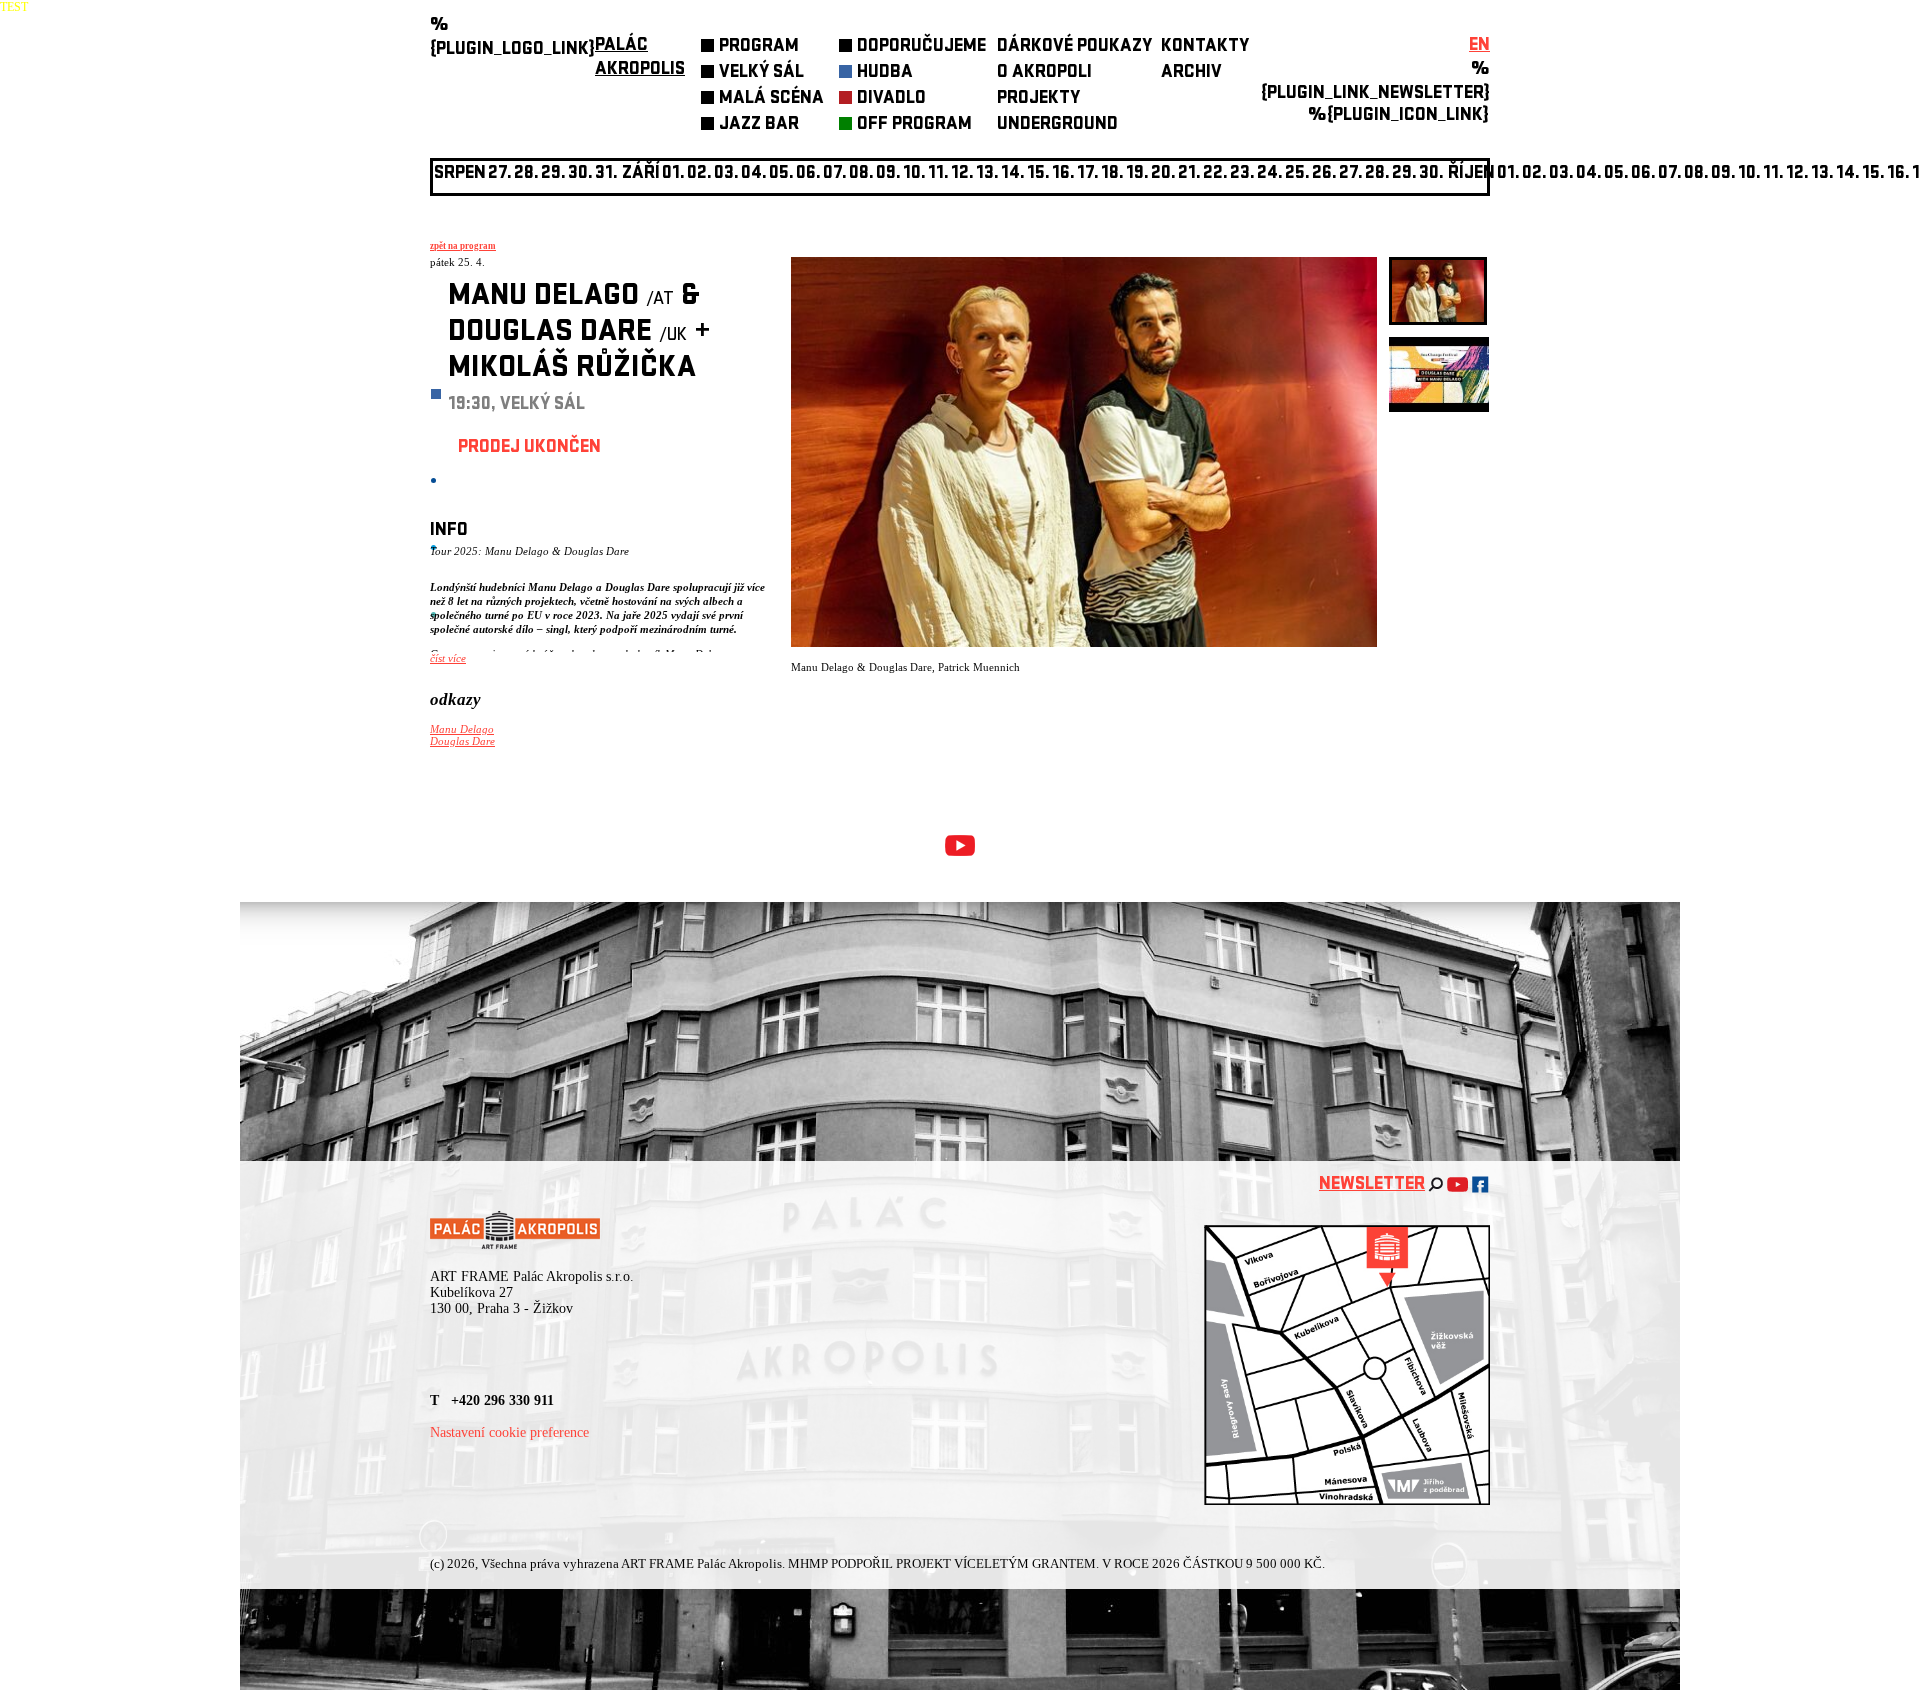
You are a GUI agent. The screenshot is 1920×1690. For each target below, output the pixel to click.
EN (1479, 46)
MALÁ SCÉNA (771, 99)
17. (1088, 174)
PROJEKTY (1038, 99)
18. (1112, 174)
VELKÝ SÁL (761, 73)
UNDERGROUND (1057, 125)
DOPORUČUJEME (921, 47)
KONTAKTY (1205, 47)
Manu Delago (462, 729)
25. (1297, 174)
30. (1431, 174)
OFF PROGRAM (914, 125)
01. (1508, 174)
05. (1616, 174)
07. (835, 174)
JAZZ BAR (759, 125)
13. (987, 174)
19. (1137, 174)
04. (754, 174)
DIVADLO (891, 99)
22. (1215, 174)
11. (938, 174)
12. (962, 174)
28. (1377, 174)
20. (1163, 174)
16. (1063, 174)
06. (808, 174)
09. (1723, 174)
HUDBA (885, 73)
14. (1013, 174)
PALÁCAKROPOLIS (640, 58)
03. (1561, 174)
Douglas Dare (462, 741)
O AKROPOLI (1044, 73)
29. (1404, 174)
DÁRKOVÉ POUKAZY (1074, 47)
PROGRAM (759, 47)
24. (1270, 174)
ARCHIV (1191, 73)
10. (914, 174)
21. (1189, 174)
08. (861, 174)
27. (1351, 174)
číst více (448, 658)
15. (1038, 174)
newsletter (1372, 1185)
